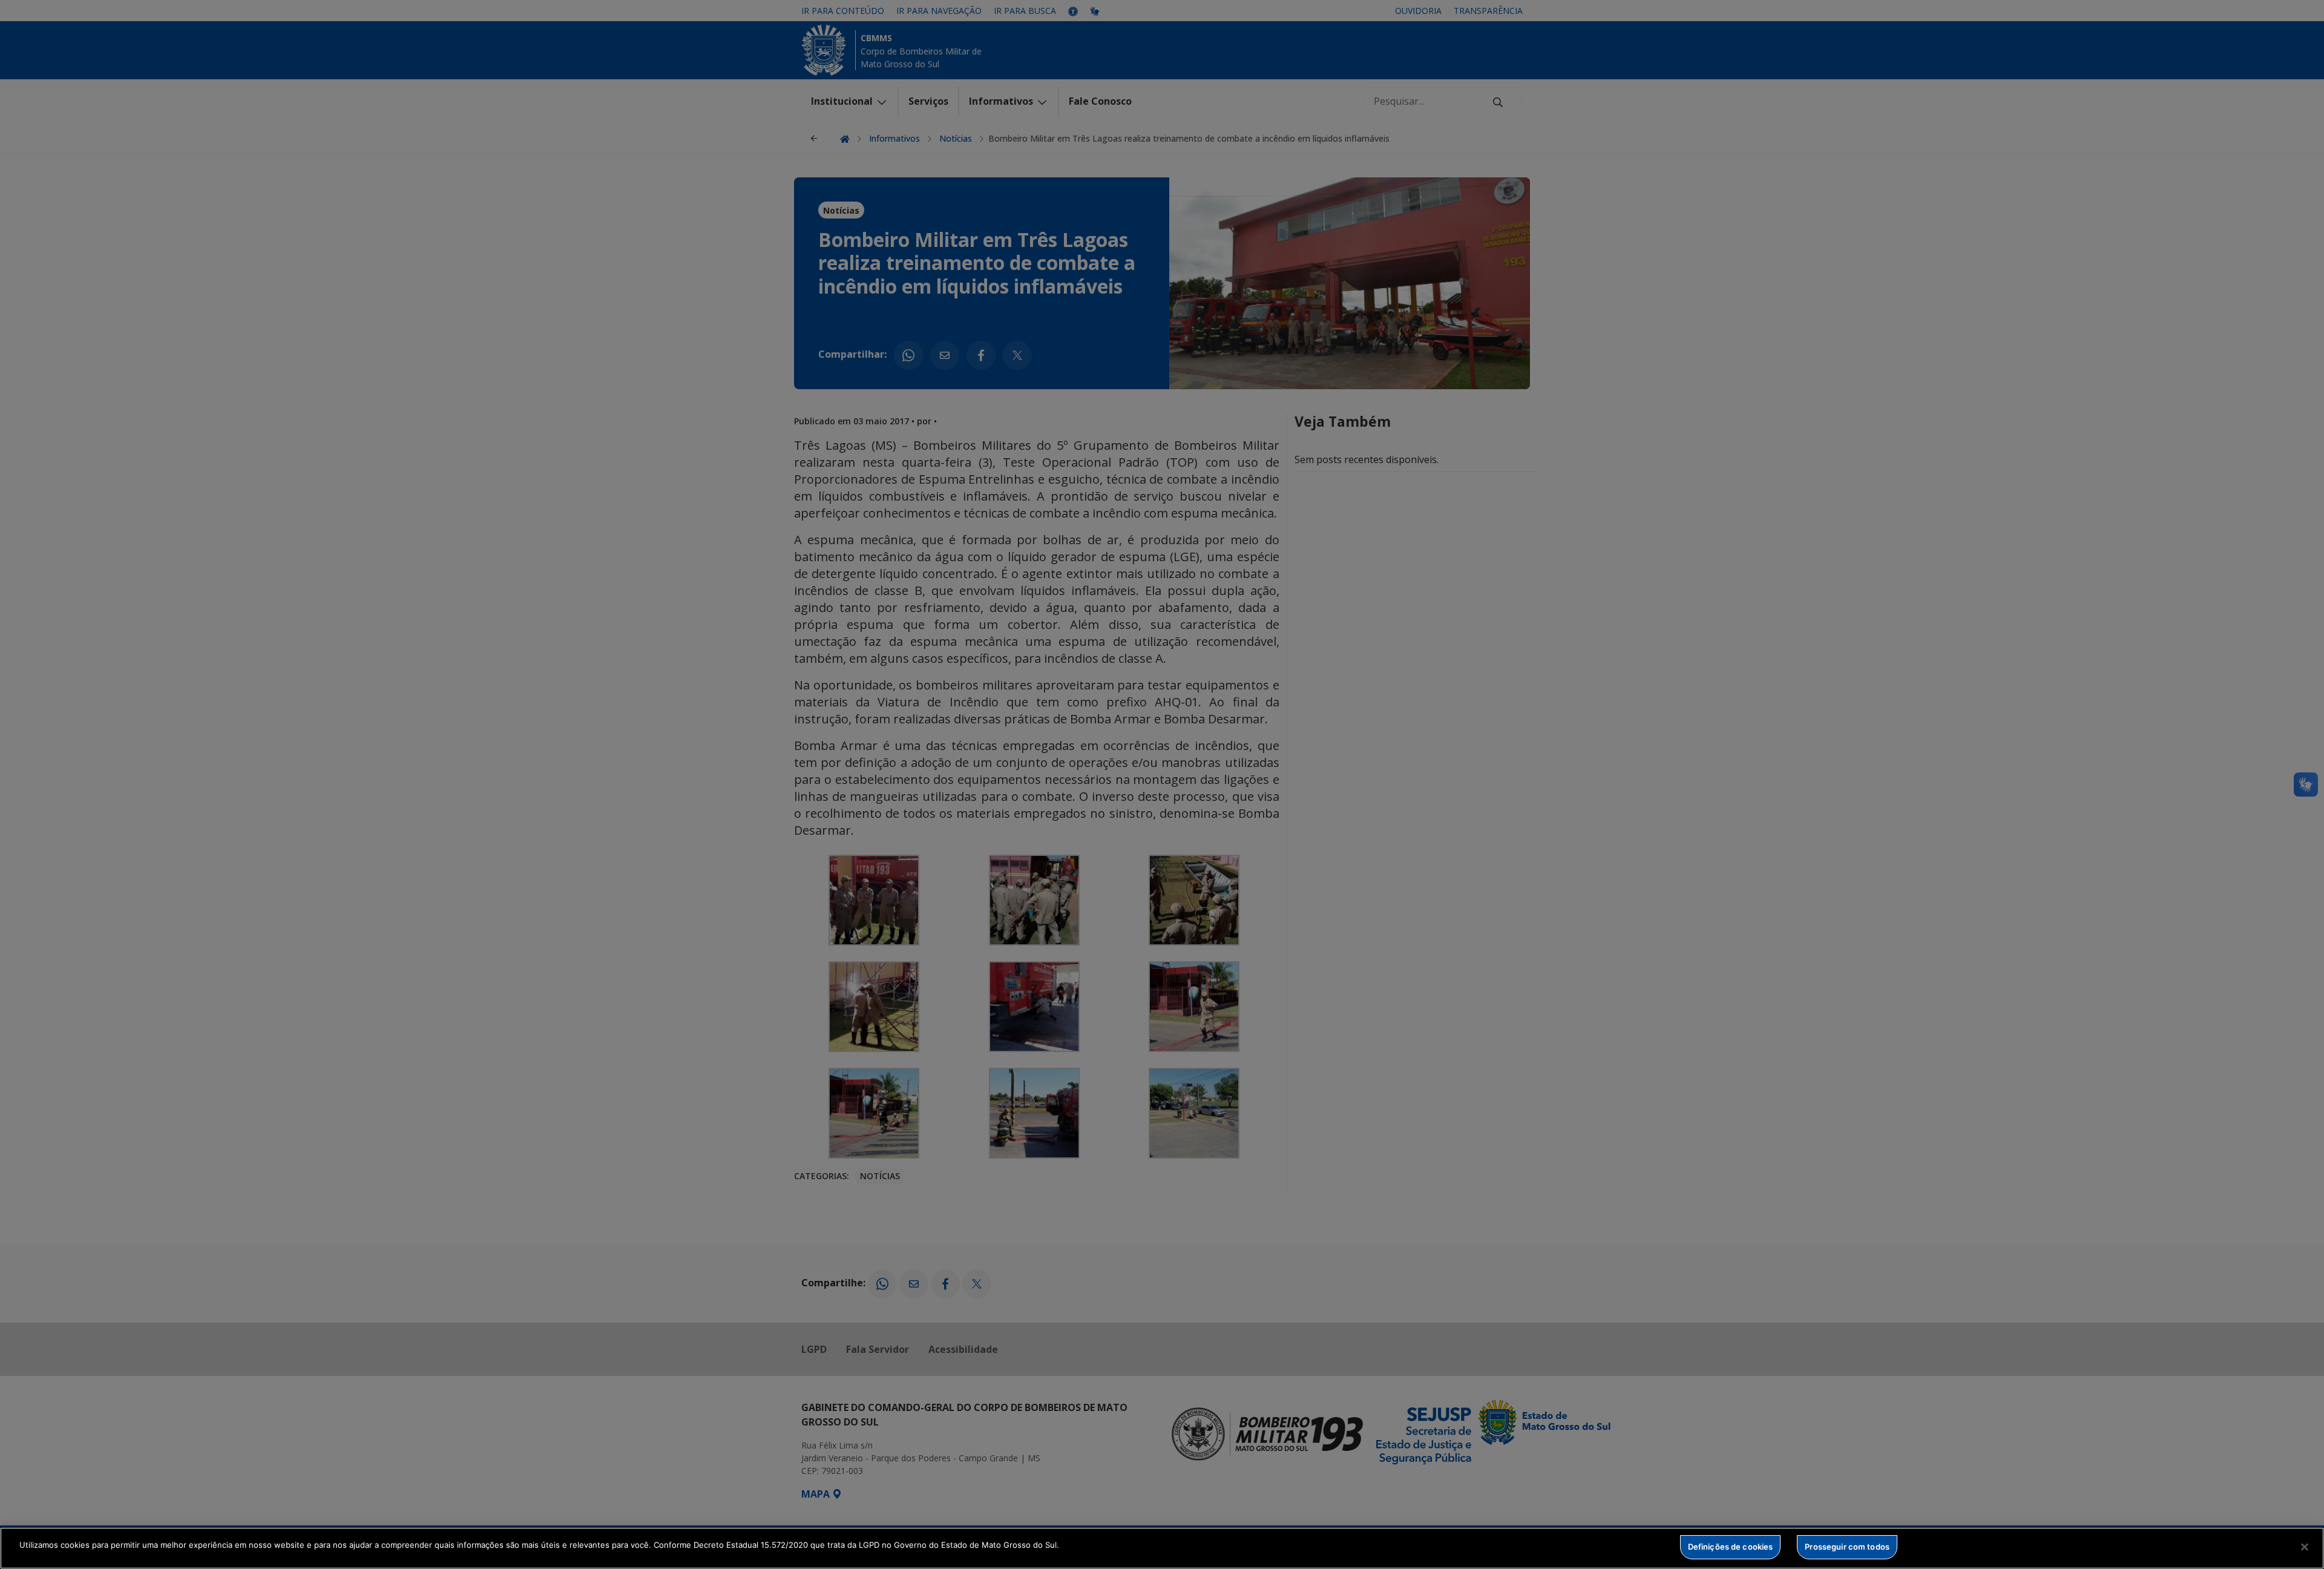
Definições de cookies (1731, 1547)
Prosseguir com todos (1847, 1547)
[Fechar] (2305, 1547)
